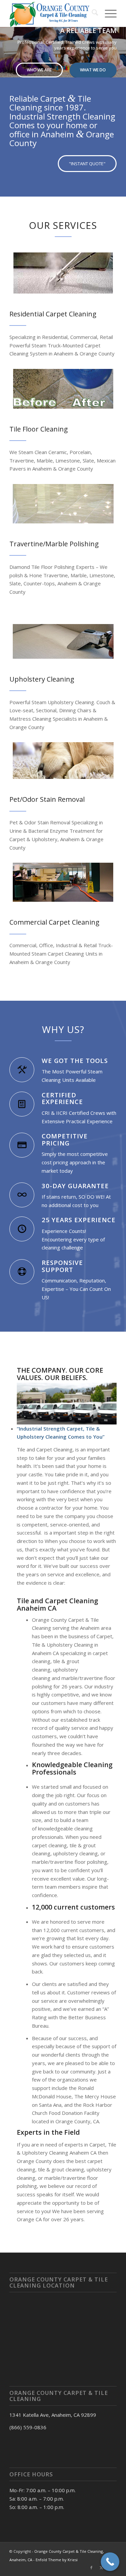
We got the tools (75, 1060)
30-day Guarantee (75, 1186)
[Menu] (107, 13)
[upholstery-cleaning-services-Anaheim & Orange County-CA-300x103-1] (63, 641)
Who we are (39, 70)
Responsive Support (62, 1266)
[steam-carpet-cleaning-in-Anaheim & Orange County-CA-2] (63, 273)
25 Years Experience (79, 1220)
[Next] (120, 45)
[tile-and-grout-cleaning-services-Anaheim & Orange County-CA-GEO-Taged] (63, 389)
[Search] (92, 13)
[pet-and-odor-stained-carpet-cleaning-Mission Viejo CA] (63, 761)
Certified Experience (62, 1098)
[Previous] (6, 45)
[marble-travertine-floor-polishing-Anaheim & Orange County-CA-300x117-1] (63, 504)
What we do (93, 70)
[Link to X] (101, 2568)
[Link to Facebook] (91, 2568)
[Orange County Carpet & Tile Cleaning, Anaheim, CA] (52, 13)
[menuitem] (92, 13)
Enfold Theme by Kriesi (57, 2560)
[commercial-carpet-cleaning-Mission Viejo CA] (63, 882)
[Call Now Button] (110, 2562)
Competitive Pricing (65, 1139)
